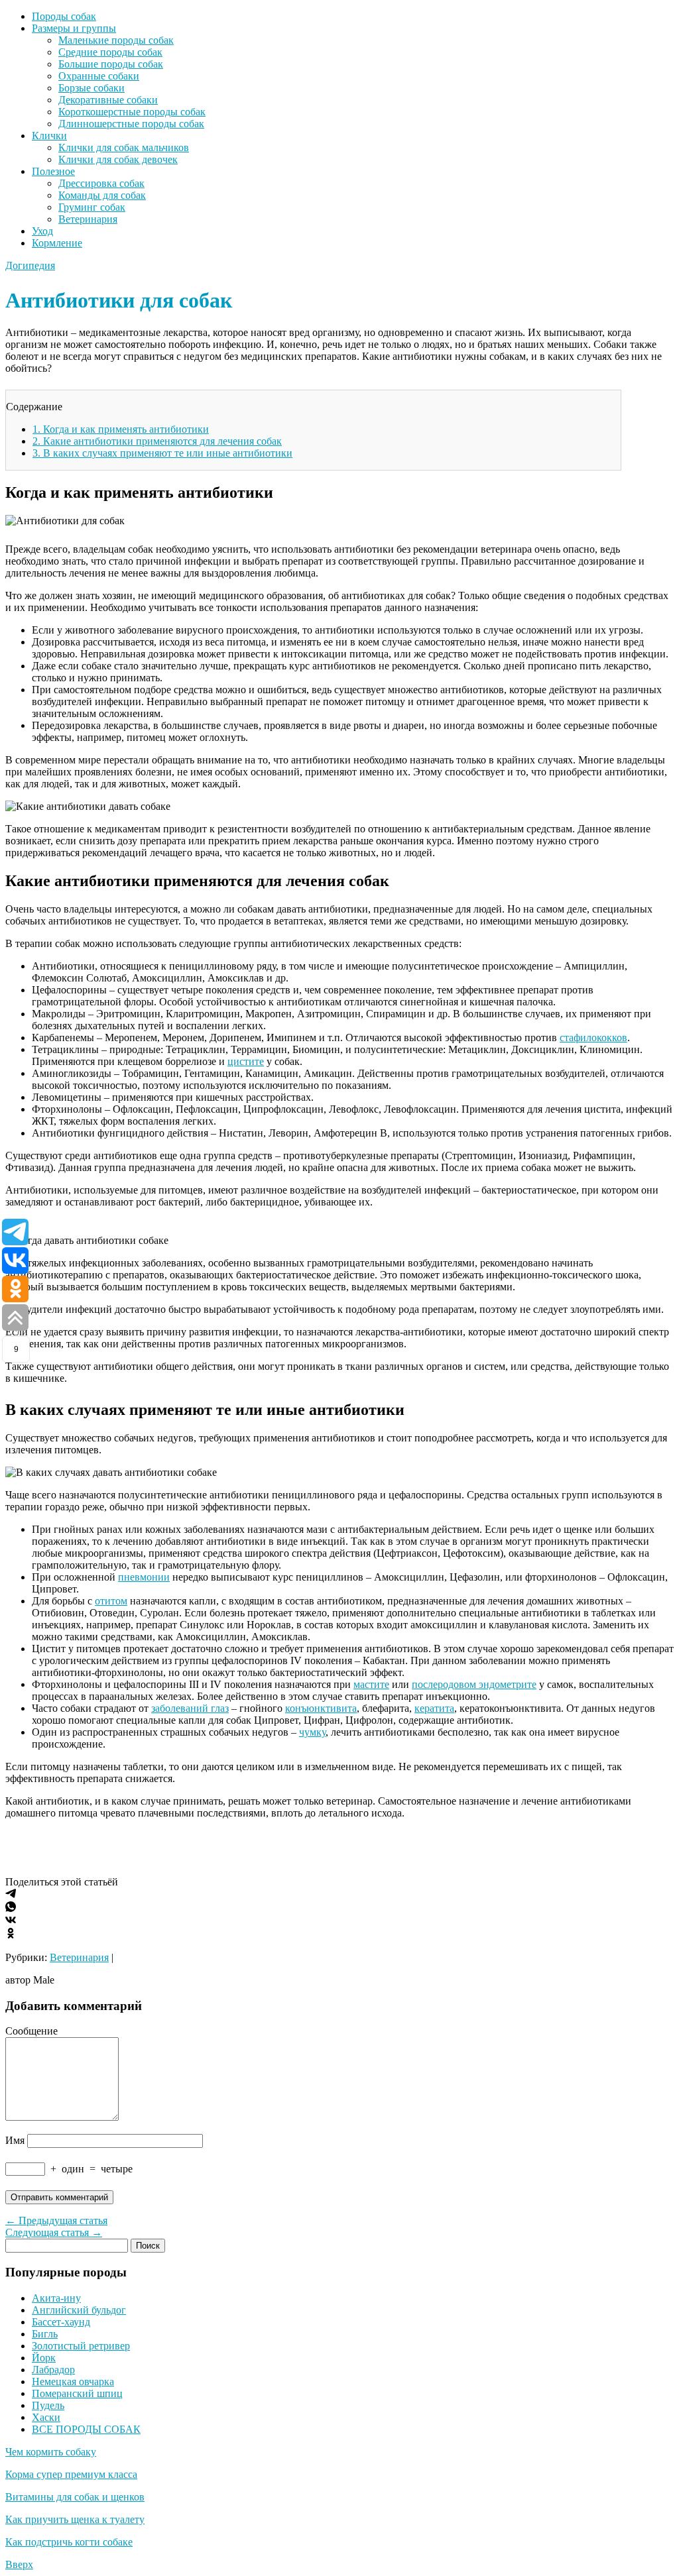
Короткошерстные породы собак (132, 112)
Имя (15, 2140)
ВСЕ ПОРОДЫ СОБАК (86, 2429)
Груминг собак (92, 207)
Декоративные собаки (108, 100)
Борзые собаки (92, 88)
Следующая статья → (54, 2232)
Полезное (53, 171)
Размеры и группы (74, 28)
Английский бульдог (79, 2310)
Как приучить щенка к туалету (75, 2519)
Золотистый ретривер (81, 2346)
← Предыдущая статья (56, 2220)
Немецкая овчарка (73, 2381)
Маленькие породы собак (116, 40)
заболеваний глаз (190, 1708)
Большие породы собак (111, 64)
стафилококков (593, 1037)
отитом (111, 1601)
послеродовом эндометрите (474, 1684)
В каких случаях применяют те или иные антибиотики (162, 453)
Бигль (45, 2334)
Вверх (19, 2564)
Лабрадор (53, 2370)
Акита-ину (56, 2298)
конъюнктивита (321, 1708)
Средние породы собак (110, 52)
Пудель (48, 2405)
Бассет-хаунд (61, 2322)
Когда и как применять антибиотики (121, 429)
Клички (49, 136)
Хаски (46, 2417)
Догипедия (30, 265)
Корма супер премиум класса (71, 2474)
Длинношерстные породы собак (131, 124)
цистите (246, 1061)
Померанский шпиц (77, 2393)
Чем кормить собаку (51, 2452)
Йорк (44, 2358)
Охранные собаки (99, 76)
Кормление (57, 243)
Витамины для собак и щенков (75, 2497)
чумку (312, 1732)
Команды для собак (102, 195)
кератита (434, 1708)
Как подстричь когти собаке (69, 2542)
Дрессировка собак (101, 183)
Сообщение (31, 2031)
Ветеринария (88, 219)
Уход (42, 231)
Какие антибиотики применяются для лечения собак (157, 441)
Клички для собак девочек (118, 159)
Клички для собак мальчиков (124, 147)
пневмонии (144, 1577)
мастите (371, 1684)
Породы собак (64, 16)
